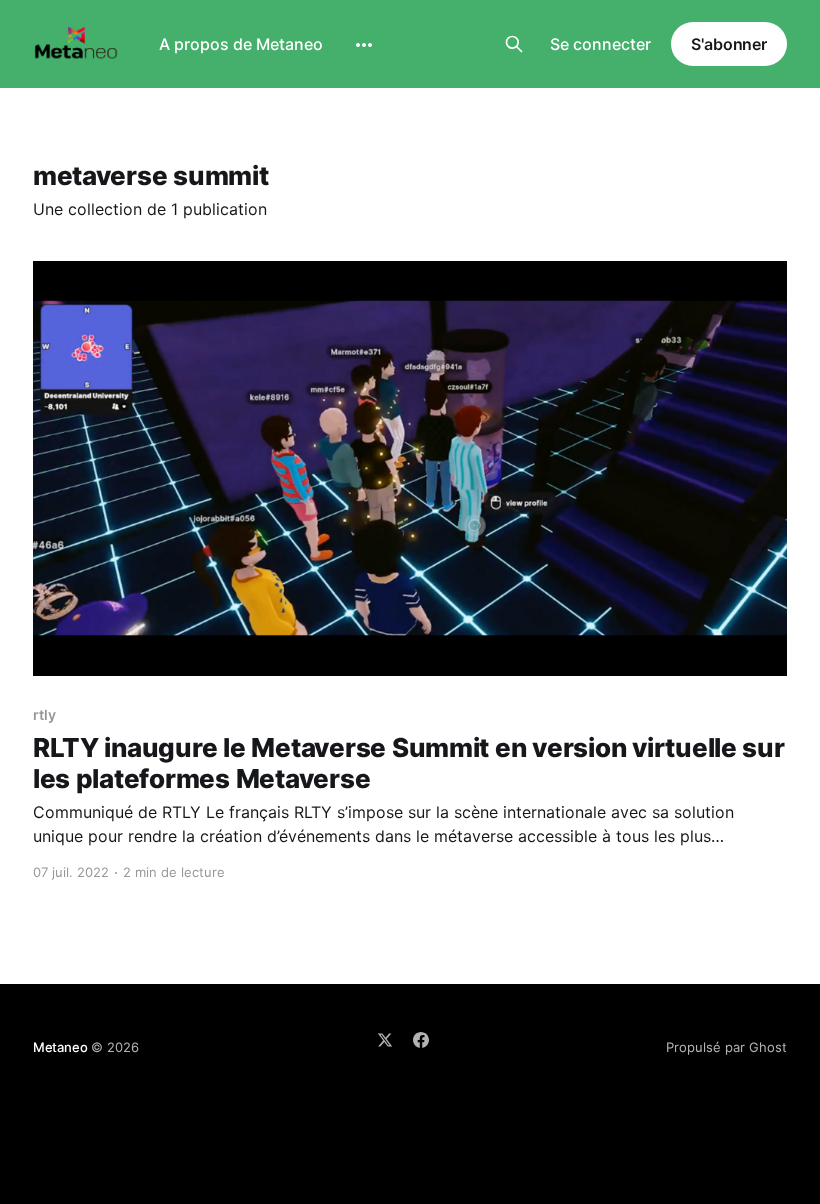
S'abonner (729, 44)
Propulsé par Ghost (726, 1047)
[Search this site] (514, 44)
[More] (364, 45)
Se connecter (600, 44)
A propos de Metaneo (241, 44)
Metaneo (60, 1047)
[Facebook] (421, 1040)
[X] (385, 1040)
